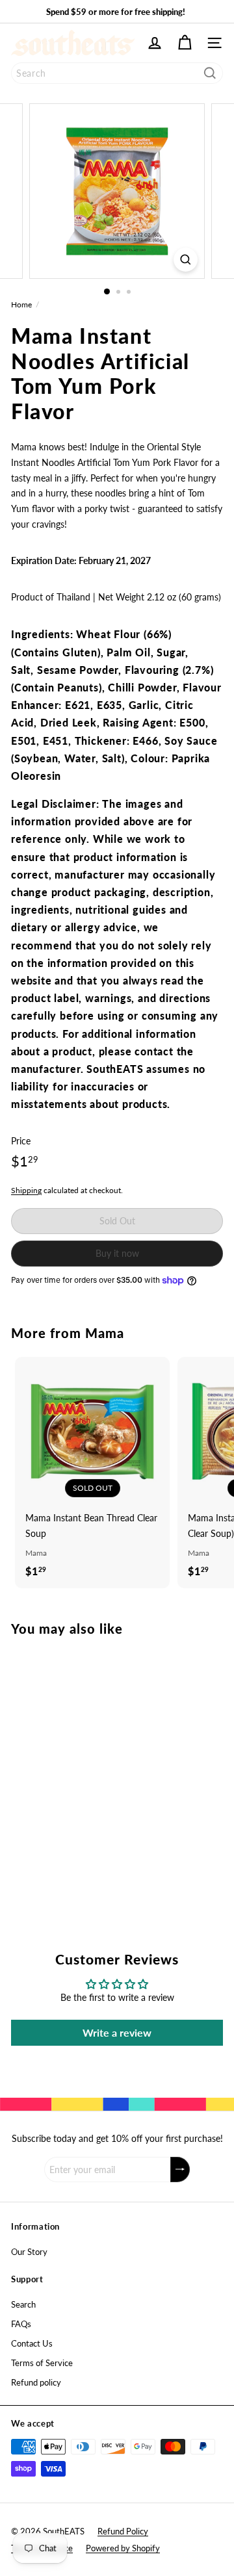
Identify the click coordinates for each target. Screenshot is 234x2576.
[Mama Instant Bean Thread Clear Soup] (92, 1471)
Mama (105, 1333)
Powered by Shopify (123, 2548)
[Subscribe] (180, 2170)
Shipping (26, 1190)
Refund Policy (123, 2531)
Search (23, 2304)
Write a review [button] (117, 2032)
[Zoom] (186, 260)
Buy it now (117, 1253)
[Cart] (185, 43)
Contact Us (32, 2343)
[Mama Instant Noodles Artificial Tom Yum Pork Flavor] (92, 1767)
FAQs (21, 2324)
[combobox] (117, 73)
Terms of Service (42, 2363)
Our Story (29, 2252)
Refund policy (36, 2382)
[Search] (210, 73)
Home (21, 304)
